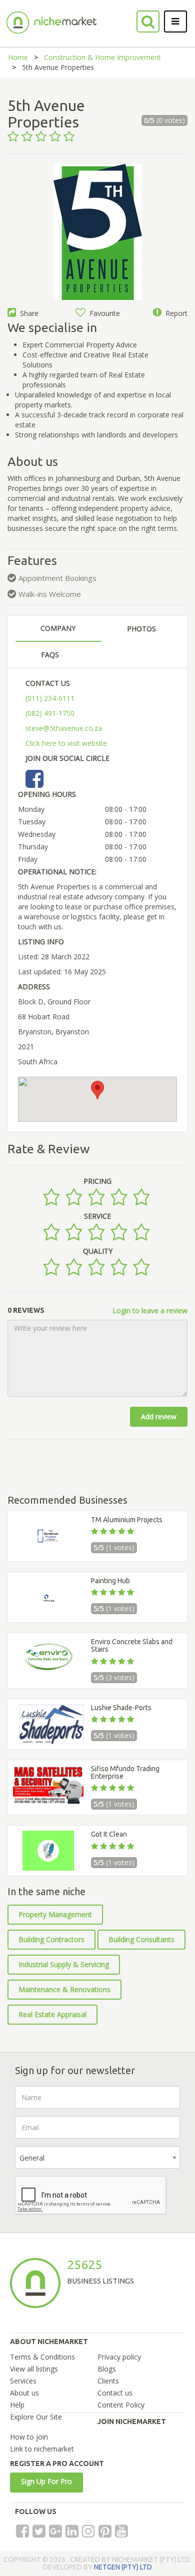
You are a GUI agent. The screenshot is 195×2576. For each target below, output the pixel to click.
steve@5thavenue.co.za (64, 728)
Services (23, 2381)
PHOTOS (141, 629)
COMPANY (58, 628)
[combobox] (97, 2157)
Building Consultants (141, 1939)
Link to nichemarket (42, 2449)
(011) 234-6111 (50, 698)
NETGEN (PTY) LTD (123, 2567)
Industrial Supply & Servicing (64, 1964)
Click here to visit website (66, 743)
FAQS (50, 655)
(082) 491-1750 (50, 713)
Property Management (55, 1914)
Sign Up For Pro (46, 2481)
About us (24, 2393)
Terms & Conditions (42, 2357)
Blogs (107, 2369)
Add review (159, 1416)
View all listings (34, 2369)
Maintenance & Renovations (64, 1989)
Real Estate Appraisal (52, 2014)
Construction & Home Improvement (102, 57)
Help (17, 2405)
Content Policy (121, 2405)
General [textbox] (32, 2158)
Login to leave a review (150, 1310)
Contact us (115, 2393)
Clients (108, 2381)
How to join (29, 2437)
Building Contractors (51, 1939)
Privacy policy (119, 2357)
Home (18, 57)
